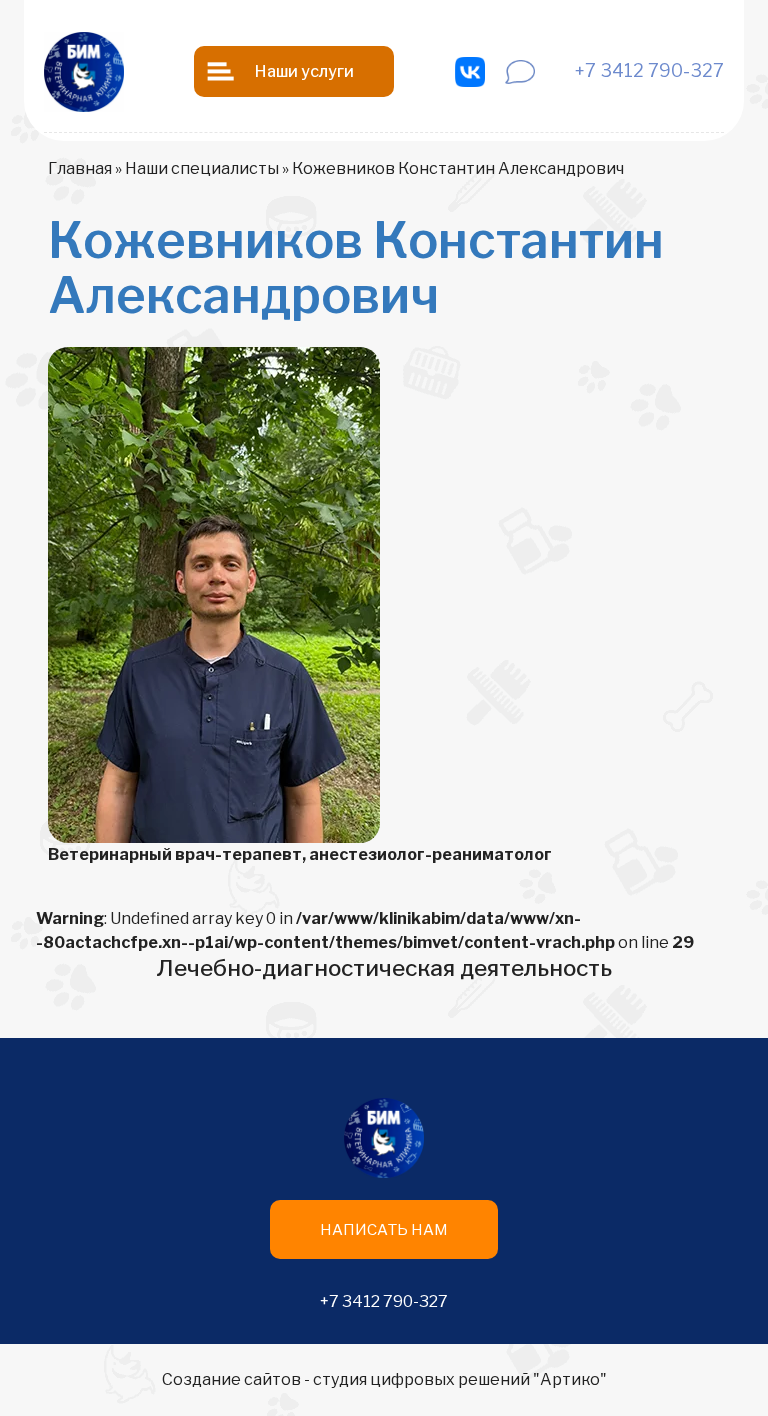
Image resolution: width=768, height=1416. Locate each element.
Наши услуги (304, 71)
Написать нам (384, 1229)
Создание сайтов (231, 1379)
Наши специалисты (202, 168)
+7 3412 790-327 (384, 1301)
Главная (80, 168)
